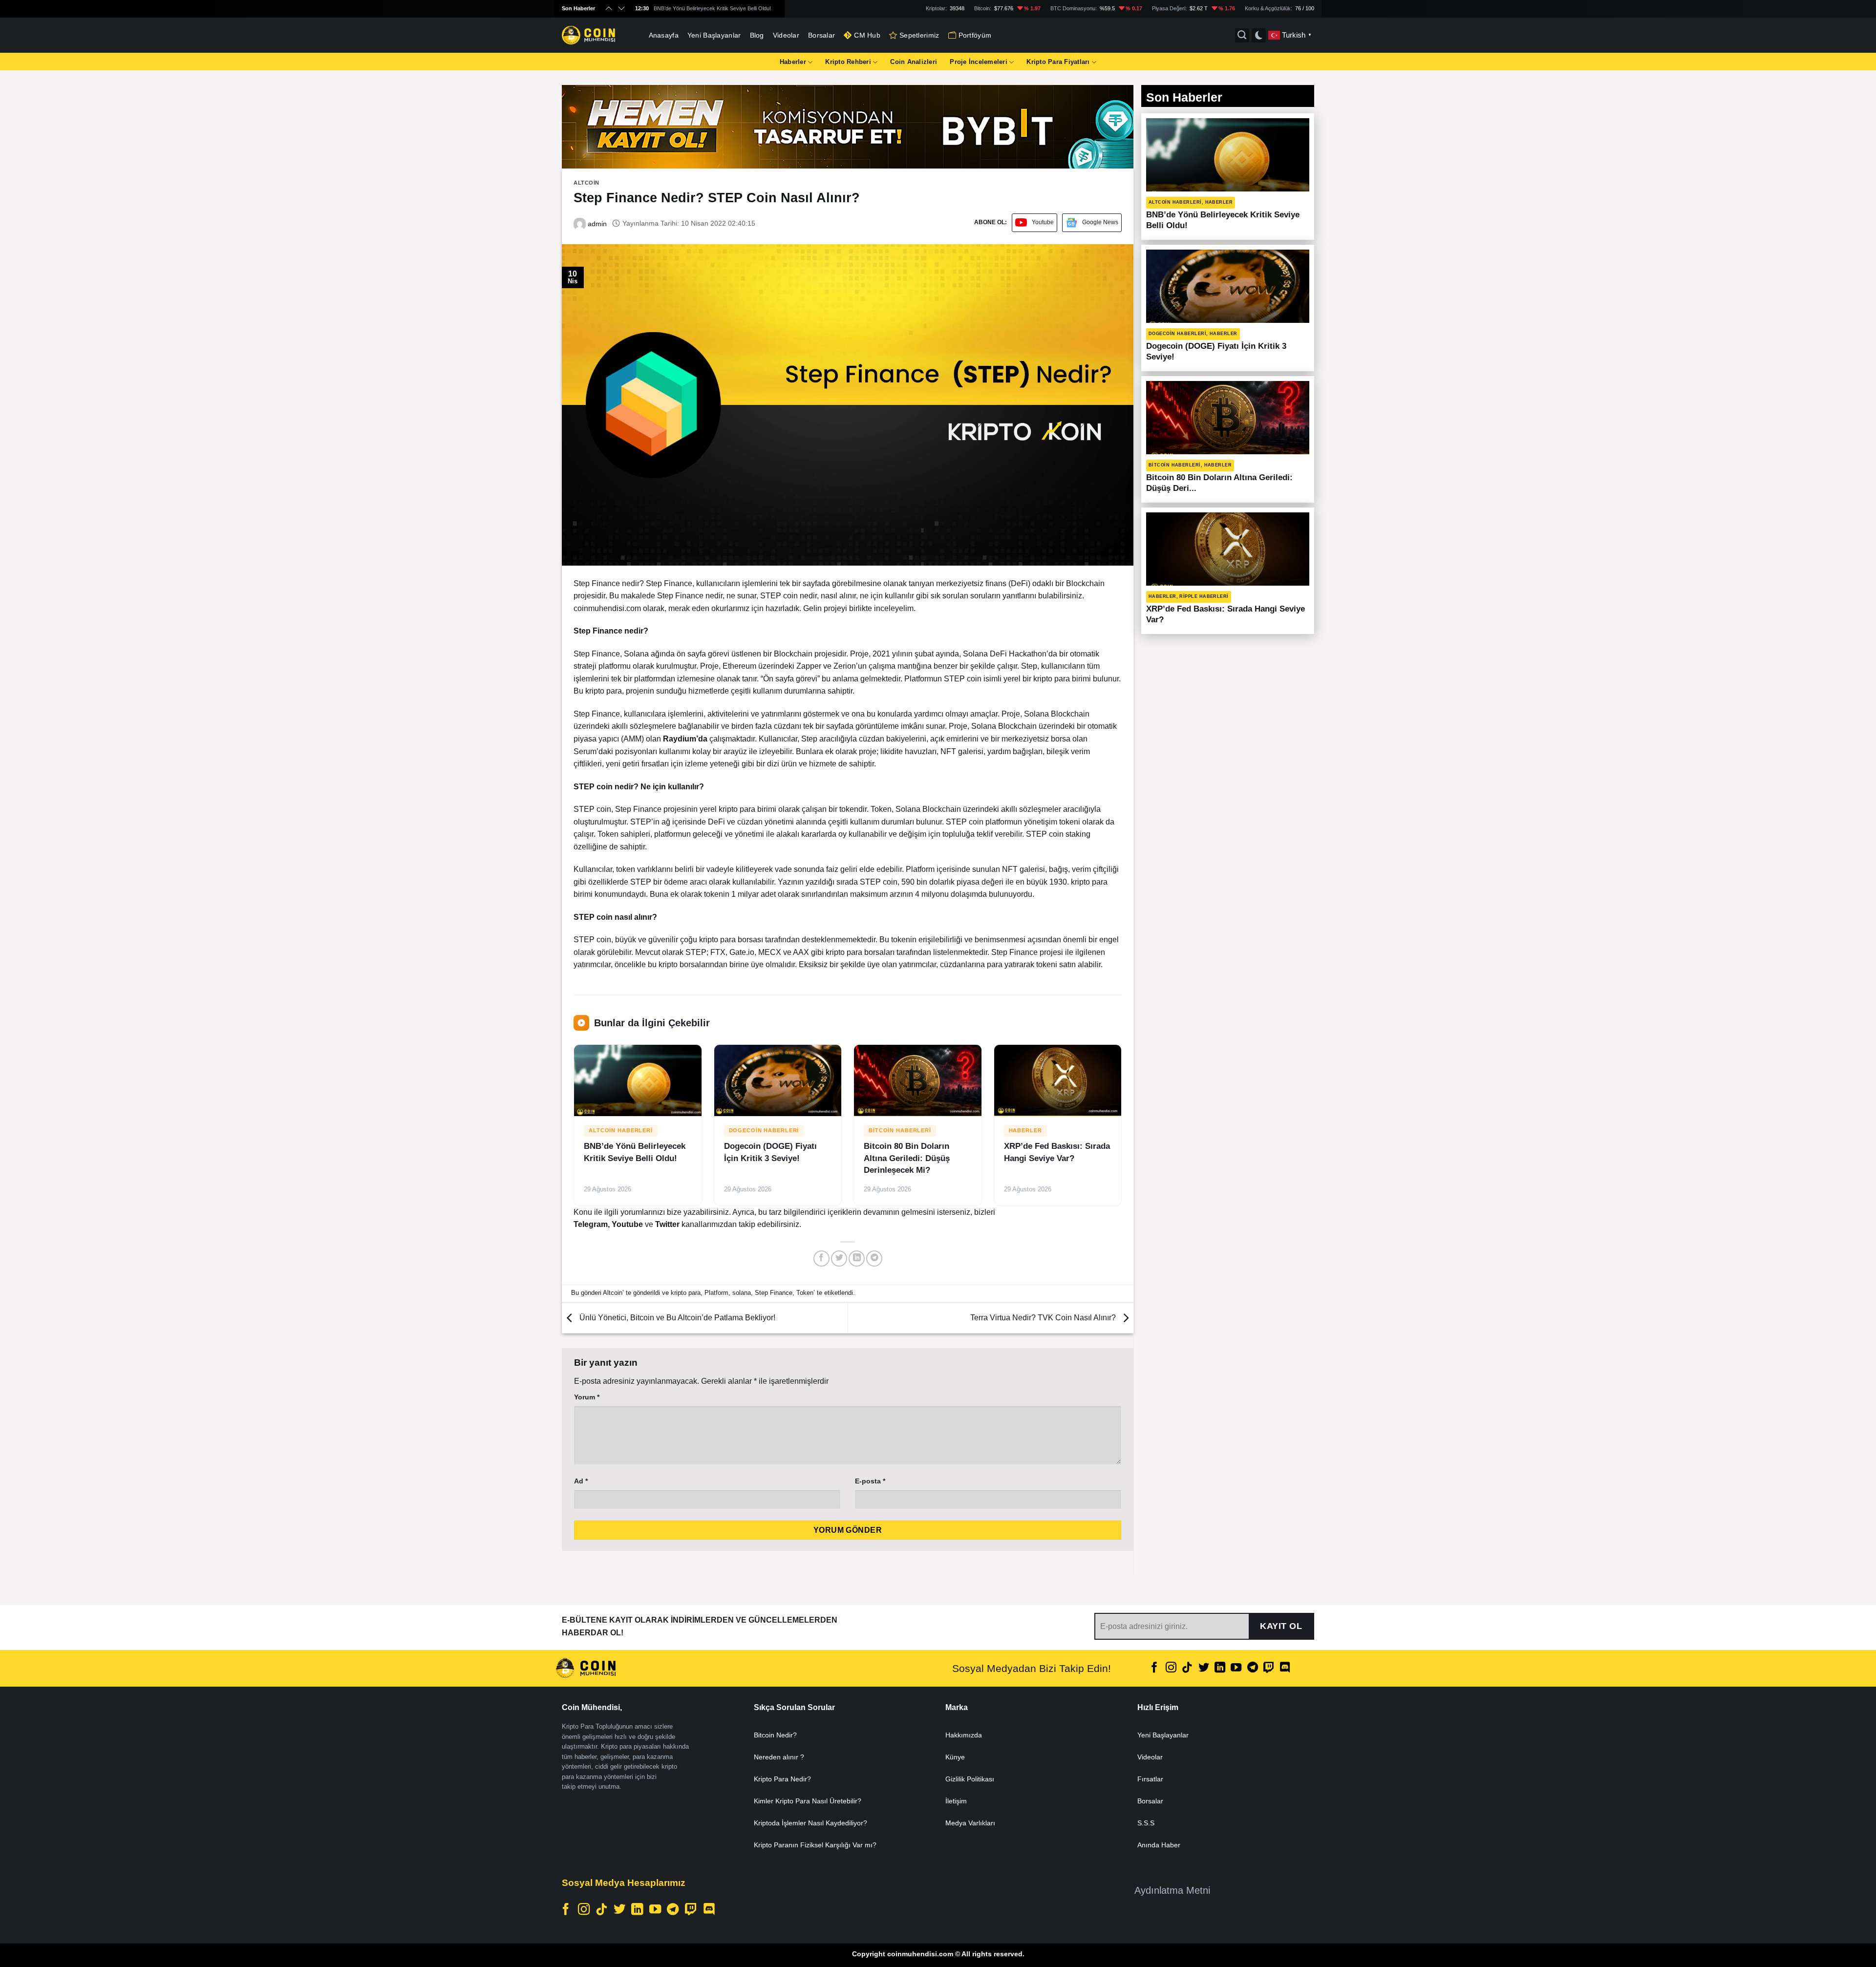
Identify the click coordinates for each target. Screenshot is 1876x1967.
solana (742, 1293)
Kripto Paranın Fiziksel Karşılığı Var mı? (815, 1845)
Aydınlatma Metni (1172, 1890)
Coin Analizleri (914, 62)
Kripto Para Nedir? (782, 1779)
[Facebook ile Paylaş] (821, 1258)
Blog (757, 35)
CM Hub (867, 35)
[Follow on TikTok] (1187, 1668)
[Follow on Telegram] (1253, 1668)
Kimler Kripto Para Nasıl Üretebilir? (808, 1801)
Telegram (591, 1224)
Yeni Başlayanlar (714, 35)
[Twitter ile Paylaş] (839, 1258)
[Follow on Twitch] (1269, 1668)
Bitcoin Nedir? (775, 1735)
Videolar (786, 35)
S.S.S (1146, 1823)
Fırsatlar (1150, 1779)
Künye (955, 1757)
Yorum (587, 1397)
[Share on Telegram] (874, 1258)
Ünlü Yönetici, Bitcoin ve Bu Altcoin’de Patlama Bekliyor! (676, 1318)
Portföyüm (975, 35)
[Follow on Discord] (1285, 1668)
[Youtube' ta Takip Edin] (1236, 1668)
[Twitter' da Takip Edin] (1203, 1668)
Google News (1100, 222)
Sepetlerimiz (919, 35)
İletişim (956, 1801)
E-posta (870, 1481)
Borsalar (821, 35)
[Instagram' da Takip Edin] (1171, 1668)
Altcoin (586, 183)
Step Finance (774, 1293)
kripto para (686, 1293)
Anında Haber (1159, 1845)
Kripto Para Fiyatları (1058, 62)
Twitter (668, 1224)
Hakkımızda (964, 1735)
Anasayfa (664, 35)
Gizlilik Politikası (970, 1779)
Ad (581, 1481)
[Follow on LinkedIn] (1220, 1668)
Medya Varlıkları (970, 1823)
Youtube (1043, 222)
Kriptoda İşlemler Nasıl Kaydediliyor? (810, 1823)
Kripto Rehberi (848, 62)
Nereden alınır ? (779, 1757)
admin (596, 224)
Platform (716, 1293)
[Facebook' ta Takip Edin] (1154, 1668)
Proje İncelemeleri (979, 62)
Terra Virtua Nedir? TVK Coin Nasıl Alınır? (1044, 1318)
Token (805, 1293)
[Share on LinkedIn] (857, 1258)
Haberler (793, 62)
